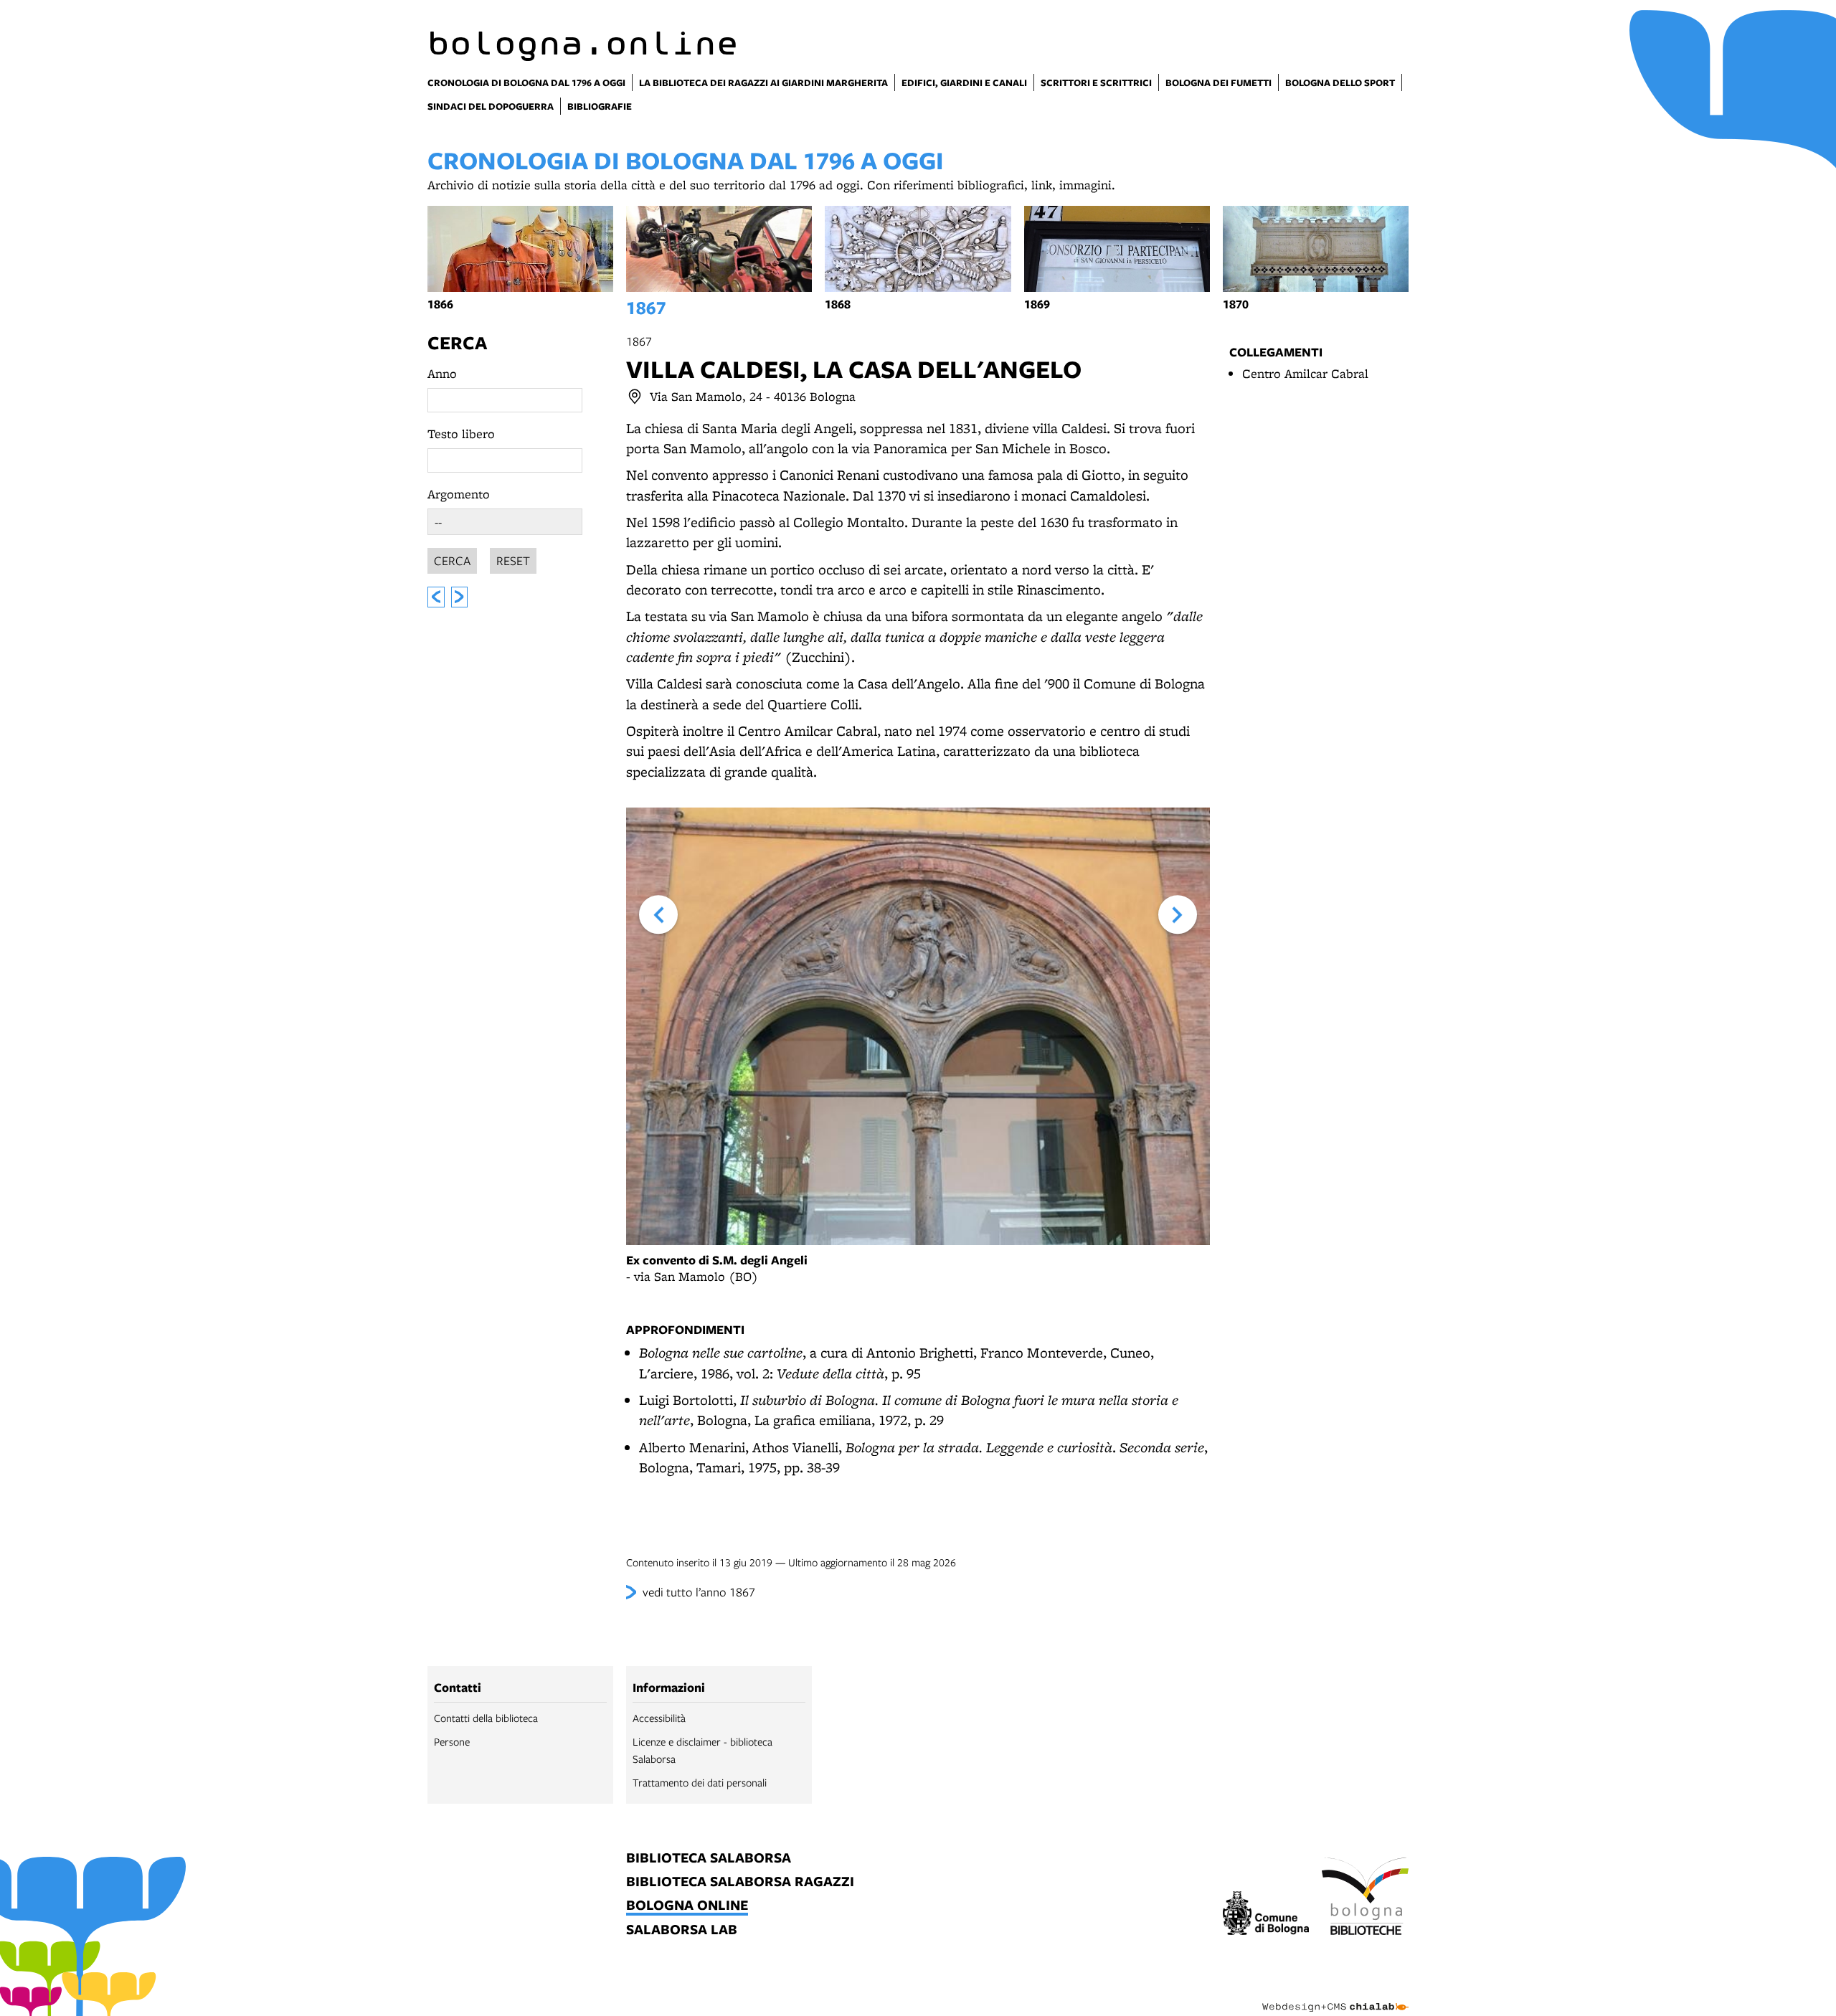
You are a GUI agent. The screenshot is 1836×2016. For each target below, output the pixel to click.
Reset (513, 560)
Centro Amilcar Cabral (1305, 373)
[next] (1178, 914)
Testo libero (461, 434)
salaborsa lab (682, 1930)
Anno (442, 373)
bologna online (687, 1906)
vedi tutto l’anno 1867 (699, 1592)
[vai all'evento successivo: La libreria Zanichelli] (460, 597)
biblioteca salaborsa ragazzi (740, 1882)
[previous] (658, 914)
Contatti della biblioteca (486, 1718)
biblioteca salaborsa (709, 1859)
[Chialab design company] (1335, 1994)
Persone (452, 1741)
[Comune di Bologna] (1266, 1915)
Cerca (457, 342)
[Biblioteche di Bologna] (1365, 1898)
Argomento (459, 494)
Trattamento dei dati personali (700, 1782)
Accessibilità (659, 1718)
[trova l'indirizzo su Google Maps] (635, 397)
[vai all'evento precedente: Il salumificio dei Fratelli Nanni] (436, 597)
